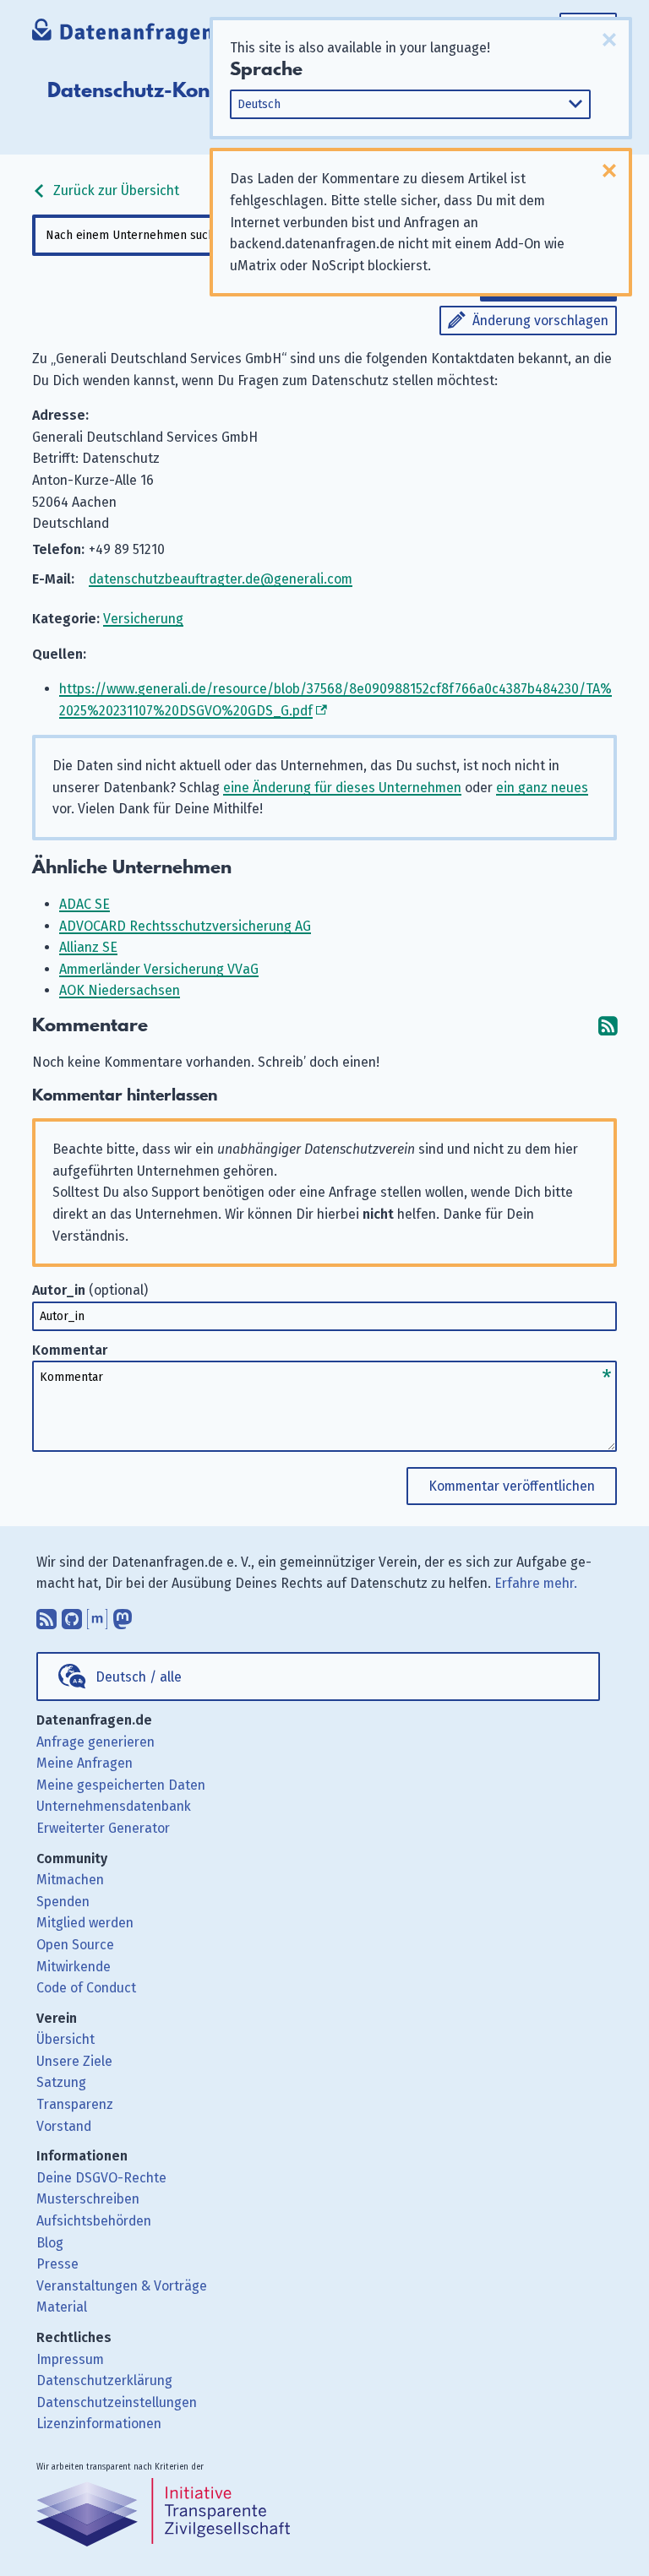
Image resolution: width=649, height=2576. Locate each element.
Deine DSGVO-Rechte (101, 2178)
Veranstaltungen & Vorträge (122, 2286)
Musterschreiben (88, 2199)
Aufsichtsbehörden (94, 2221)
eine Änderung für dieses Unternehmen (342, 788)
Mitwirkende (74, 1967)
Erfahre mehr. (536, 1583)
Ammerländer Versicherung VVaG (159, 969)
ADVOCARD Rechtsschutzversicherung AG (185, 926)
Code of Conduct (86, 1988)
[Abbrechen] (609, 40)
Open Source (75, 1945)
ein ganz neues (542, 788)
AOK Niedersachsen (120, 990)
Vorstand (64, 2126)
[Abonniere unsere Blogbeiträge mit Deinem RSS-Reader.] (46, 1615)
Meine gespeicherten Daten (121, 1785)
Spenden (63, 1902)
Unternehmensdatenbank (114, 1806)
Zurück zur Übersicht (115, 190)
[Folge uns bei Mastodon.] (123, 1615)
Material (62, 2307)
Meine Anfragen (85, 1763)
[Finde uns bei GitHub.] (72, 1615)
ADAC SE (85, 904)
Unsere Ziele (74, 2061)
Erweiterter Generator (103, 1828)
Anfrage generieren (95, 1742)
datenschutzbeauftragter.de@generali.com (221, 579)
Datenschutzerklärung (104, 2380)
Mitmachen (70, 1880)
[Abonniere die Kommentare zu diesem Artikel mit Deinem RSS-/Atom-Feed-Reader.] (608, 1026)
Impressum (70, 2359)
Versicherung (143, 619)
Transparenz (75, 2104)
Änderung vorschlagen (540, 321)
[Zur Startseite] (139, 33)
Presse (57, 2264)
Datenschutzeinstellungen (117, 2402)
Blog (50, 2243)
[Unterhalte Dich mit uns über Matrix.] (97, 1615)
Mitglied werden (85, 1923)
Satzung (61, 2082)
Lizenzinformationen (99, 2424)
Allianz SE (88, 947)
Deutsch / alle (139, 1677)
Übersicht (65, 2039)
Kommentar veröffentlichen (512, 1486)
